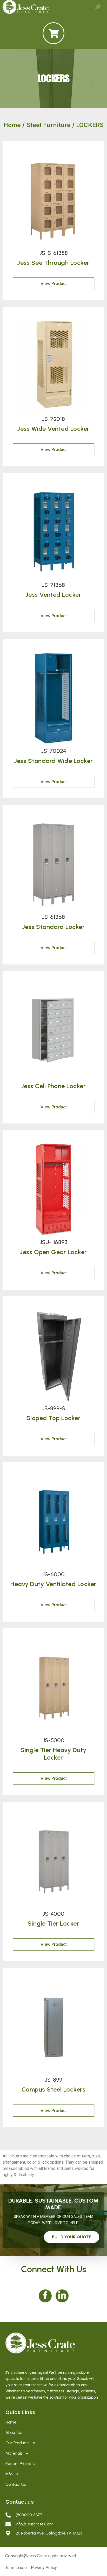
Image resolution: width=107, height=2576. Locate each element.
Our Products (17, 2443)
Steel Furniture (48, 125)
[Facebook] (45, 2296)
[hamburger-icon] (98, 7)
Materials (14, 2453)
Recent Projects (20, 2464)
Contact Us (16, 2484)
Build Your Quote (72, 2237)
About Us (14, 2432)
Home (12, 125)
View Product (54, 283)
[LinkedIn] (62, 2296)
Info (9, 2474)
